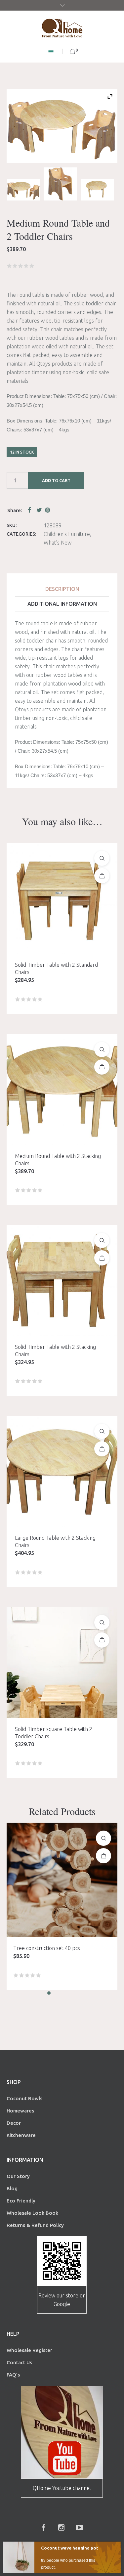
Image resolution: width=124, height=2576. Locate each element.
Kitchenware (21, 2135)
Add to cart (56, 480)
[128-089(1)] (23, 190)
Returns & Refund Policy (35, 2225)
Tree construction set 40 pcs (47, 1948)
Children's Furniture (67, 534)
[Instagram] (62, 2527)
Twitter (39, 510)
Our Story (18, 2176)
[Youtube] (79, 2527)
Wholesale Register (29, 2350)
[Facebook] (44, 2527)
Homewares (20, 2111)
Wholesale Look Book (32, 2213)
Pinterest (48, 510)
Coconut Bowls (24, 2098)
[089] (60, 184)
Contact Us (20, 2362)
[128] (97, 190)
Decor (14, 2123)
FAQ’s (13, 2375)
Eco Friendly (22, 2201)
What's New (58, 543)
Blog (12, 2188)
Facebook (31, 510)
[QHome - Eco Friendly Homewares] (62, 28)
